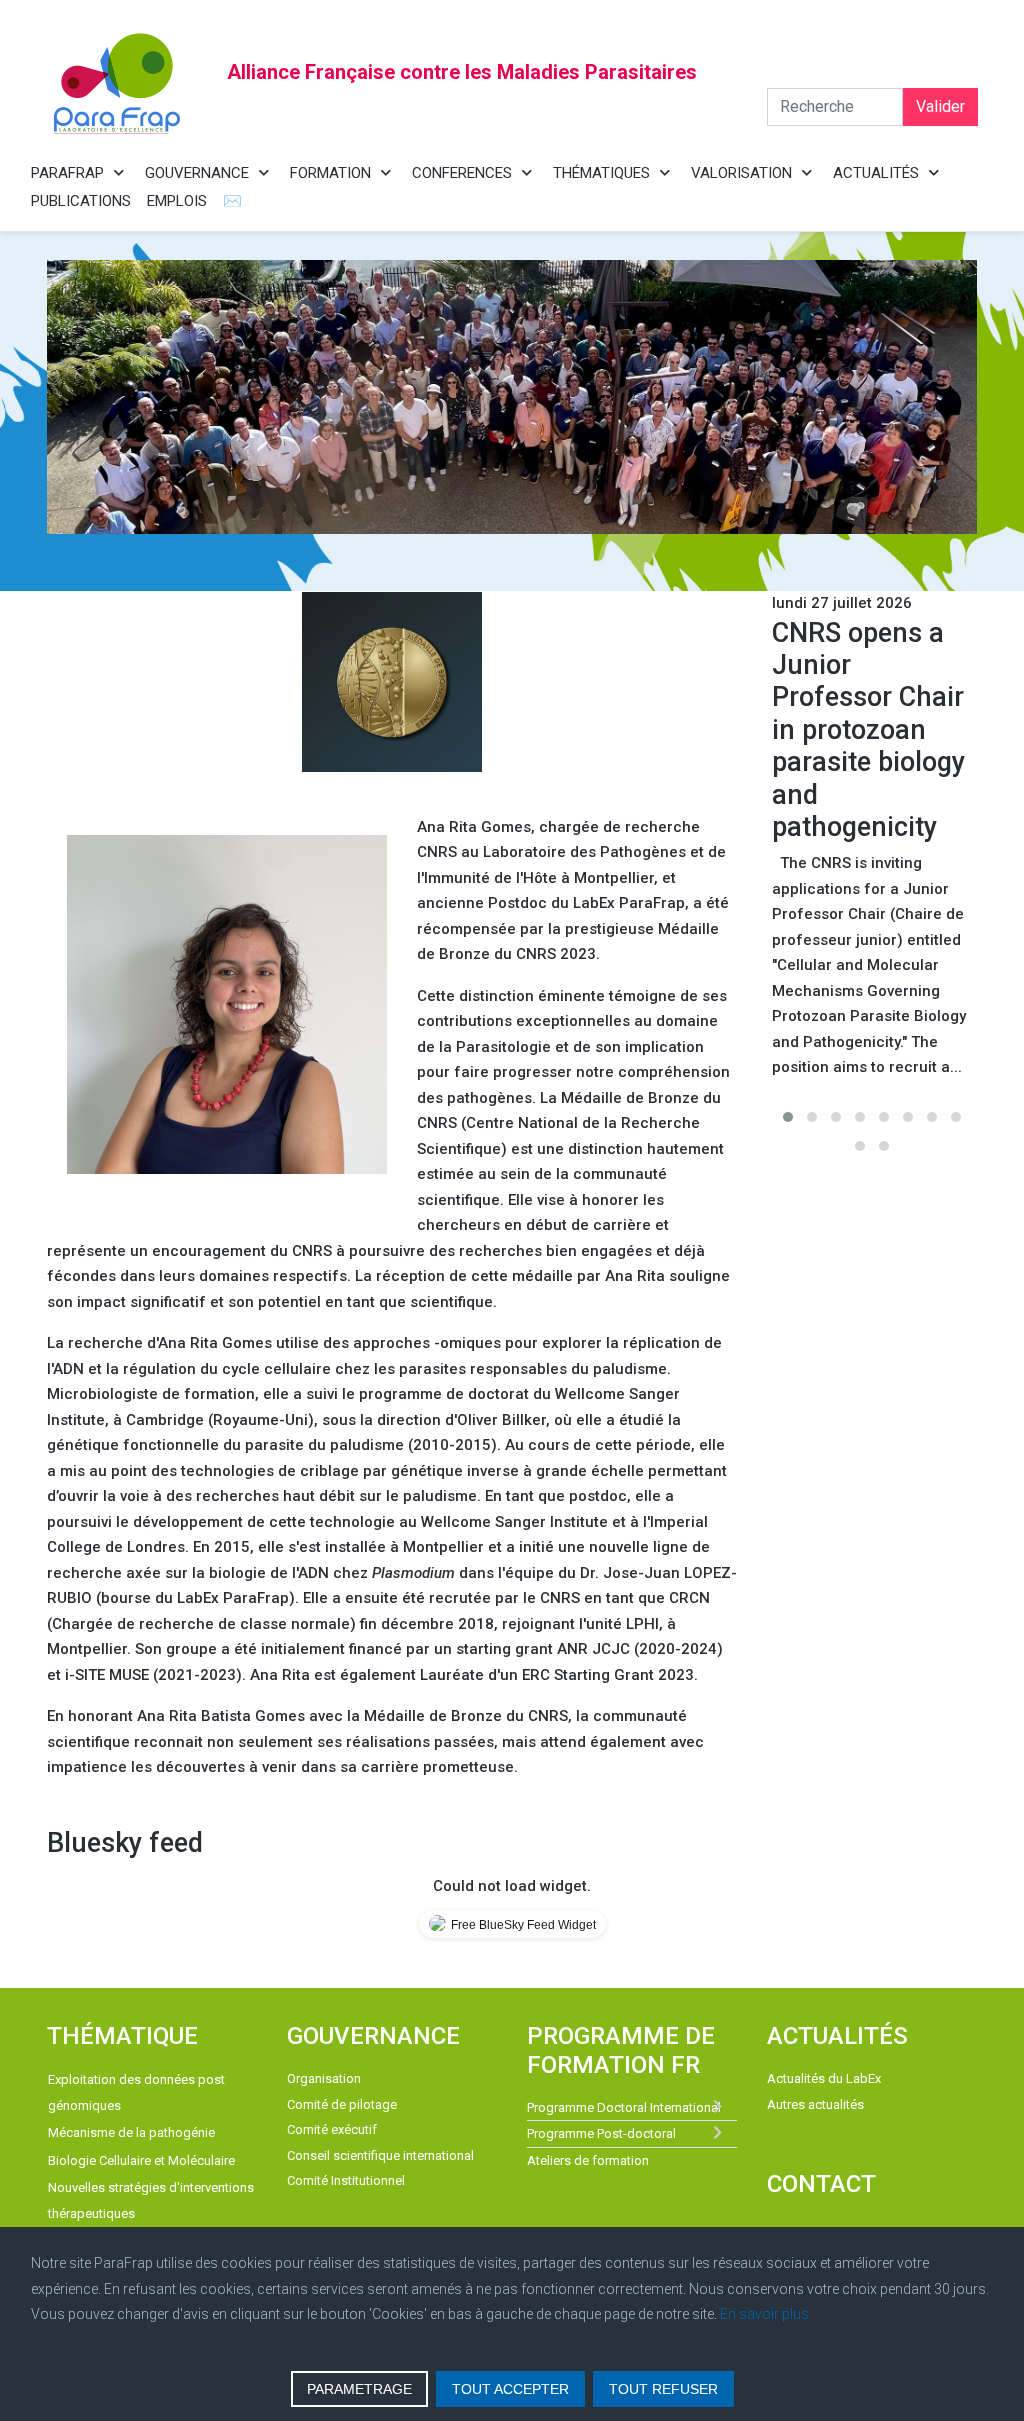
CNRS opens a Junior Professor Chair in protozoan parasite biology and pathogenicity (868, 730)
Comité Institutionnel (346, 2180)
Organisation (324, 2078)
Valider (940, 106)
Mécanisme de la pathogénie (131, 2132)
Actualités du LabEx (824, 2078)
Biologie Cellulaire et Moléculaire (141, 2160)
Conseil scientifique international (380, 2155)
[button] (788, 1117)
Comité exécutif (332, 2129)
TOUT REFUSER (663, 2389)
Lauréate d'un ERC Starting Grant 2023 (557, 1675)
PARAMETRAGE (359, 2389)
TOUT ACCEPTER (510, 2389)
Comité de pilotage (342, 2104)
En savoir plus (764, 2314)
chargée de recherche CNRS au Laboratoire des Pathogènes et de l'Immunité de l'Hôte (571, 852)
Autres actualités (815, 2104)
